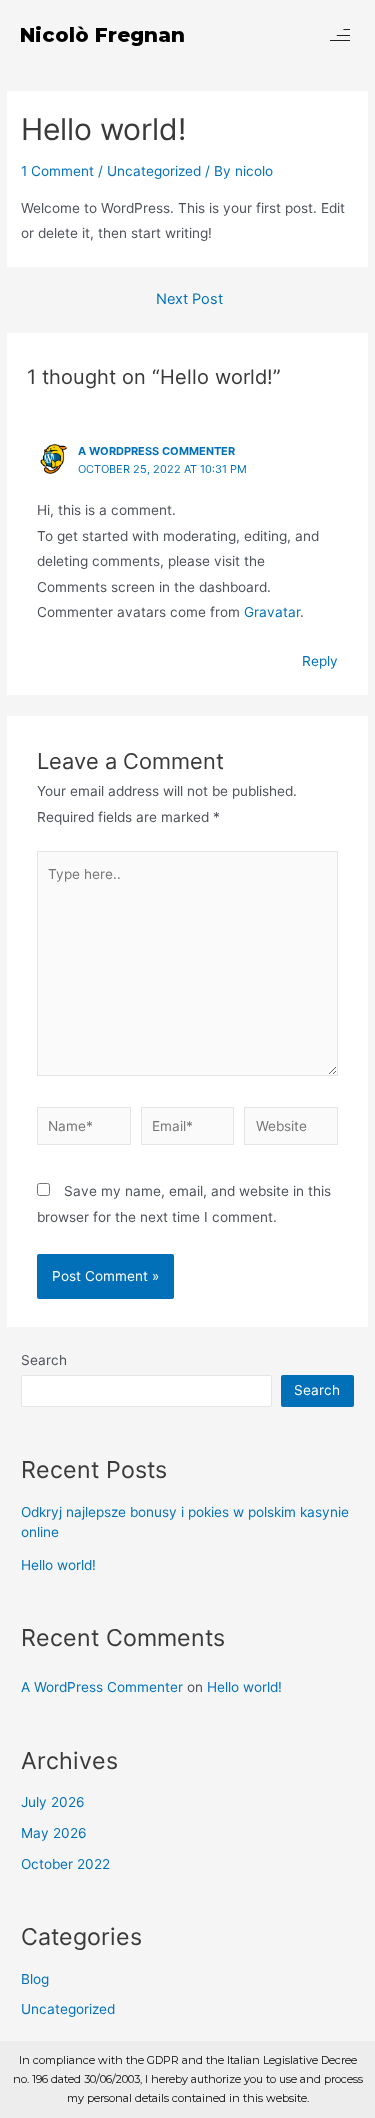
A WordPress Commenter (156, 451)
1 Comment (57, 171)
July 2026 (53, 1802)
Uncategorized (154, 171)
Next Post (189, 299)
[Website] (291, 1130)
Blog (35, 1979)
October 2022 (65, 1864)
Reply (320, 661)
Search (44, 1360)
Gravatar (272, 612)
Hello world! (58, 1565)
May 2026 (54, 1833)
